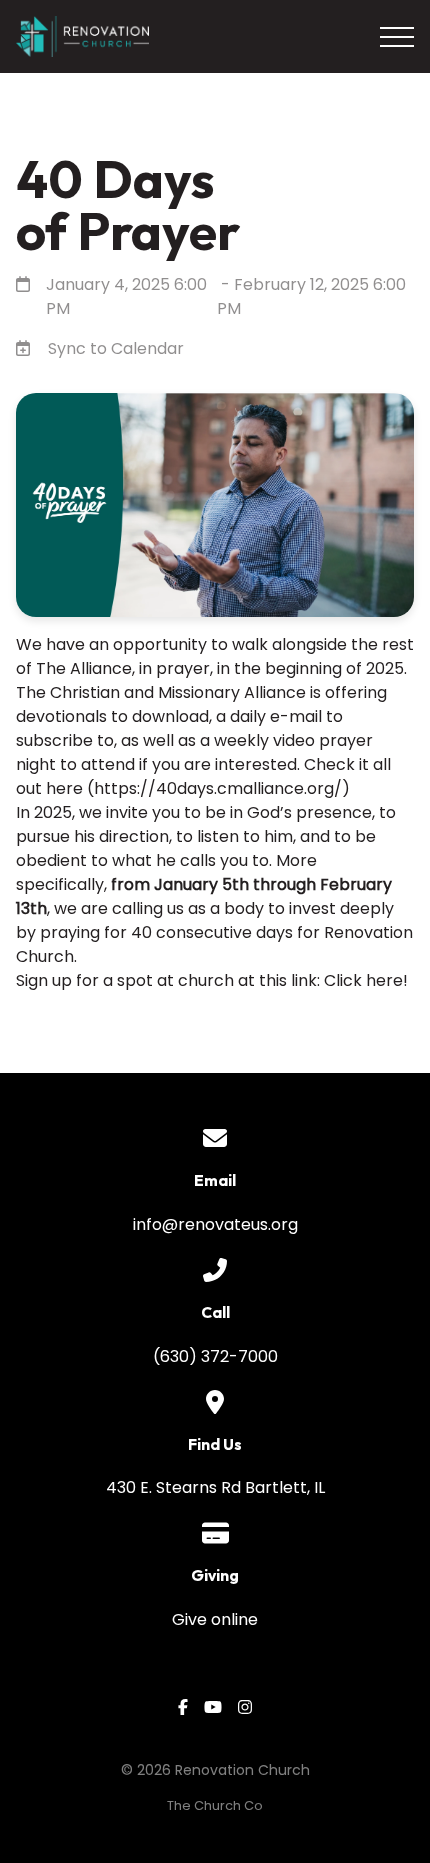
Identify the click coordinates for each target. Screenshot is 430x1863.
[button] (397, 37)
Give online (215, 1619)
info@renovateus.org (215, 1224)
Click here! (366, 980)
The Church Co (215, 1805)
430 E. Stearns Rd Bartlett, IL (215, 1487)
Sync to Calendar (116, 348)
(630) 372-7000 (215, 1356)
